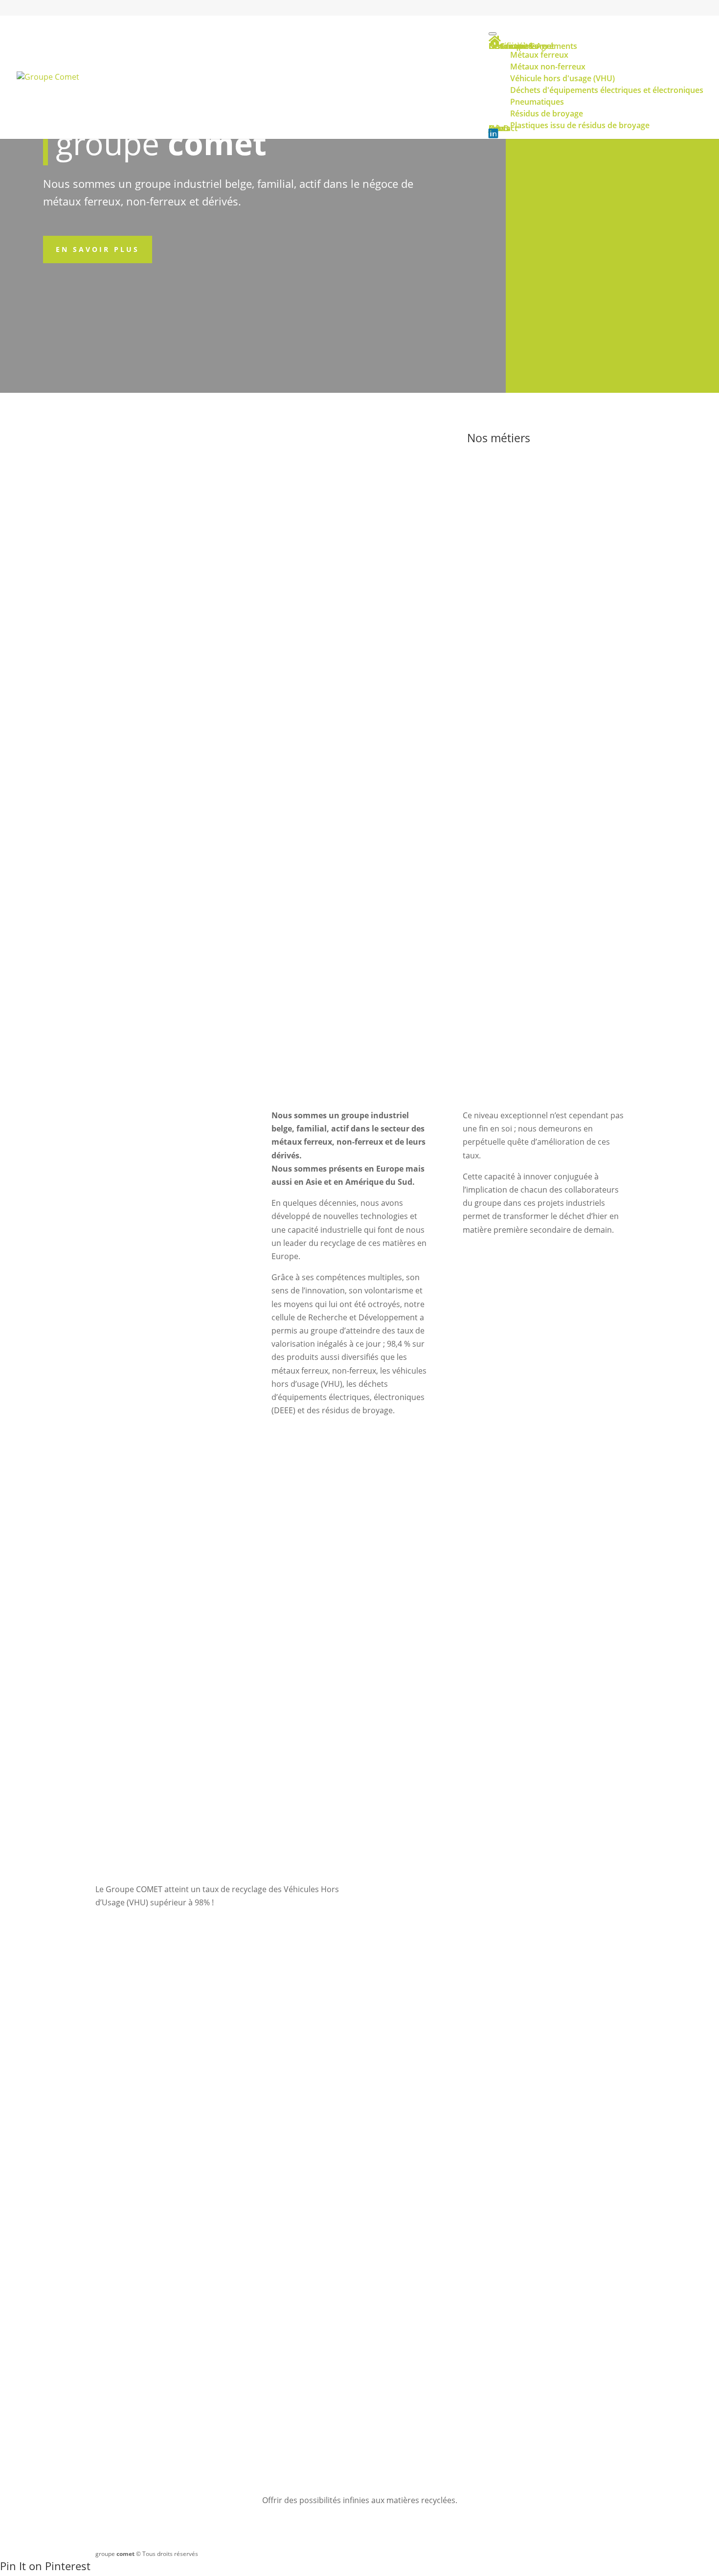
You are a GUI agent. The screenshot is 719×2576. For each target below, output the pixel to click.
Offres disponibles (359, 2345)
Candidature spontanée (535, 2345)
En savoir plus (98, 249)
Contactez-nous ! (478, 771)
